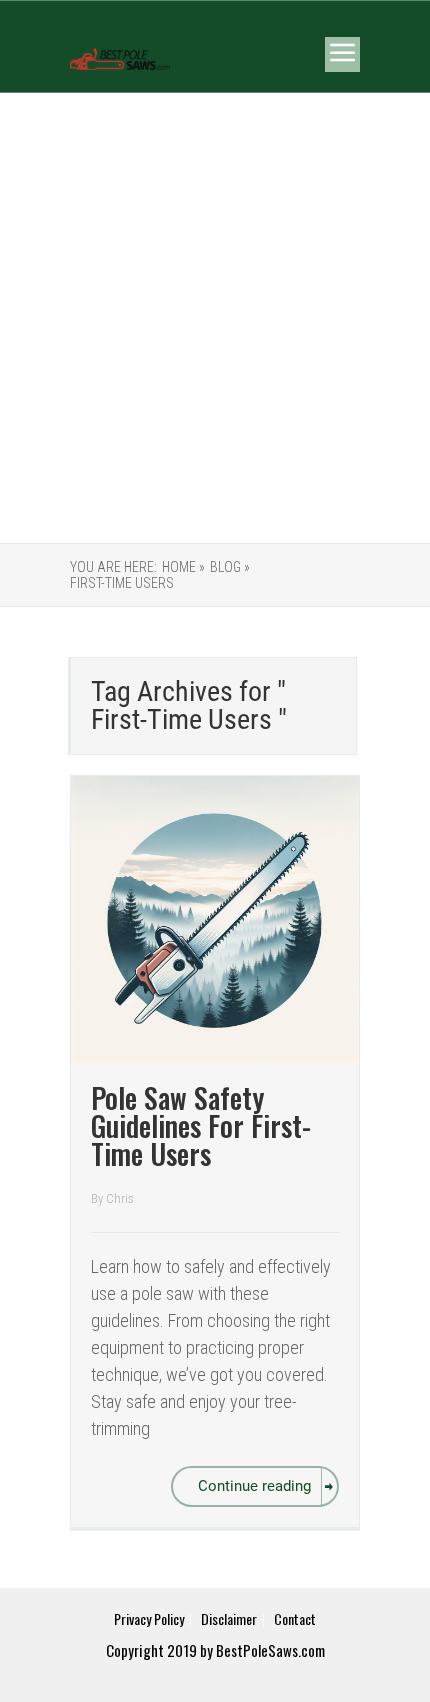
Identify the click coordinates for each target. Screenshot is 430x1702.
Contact (295, 1618)
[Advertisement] (215, 318)
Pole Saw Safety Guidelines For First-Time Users (201, 1125)
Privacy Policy (149, 1618)
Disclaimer (229, 1618)
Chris (120, 1198)
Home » (183, 567)
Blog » (230, 567)
